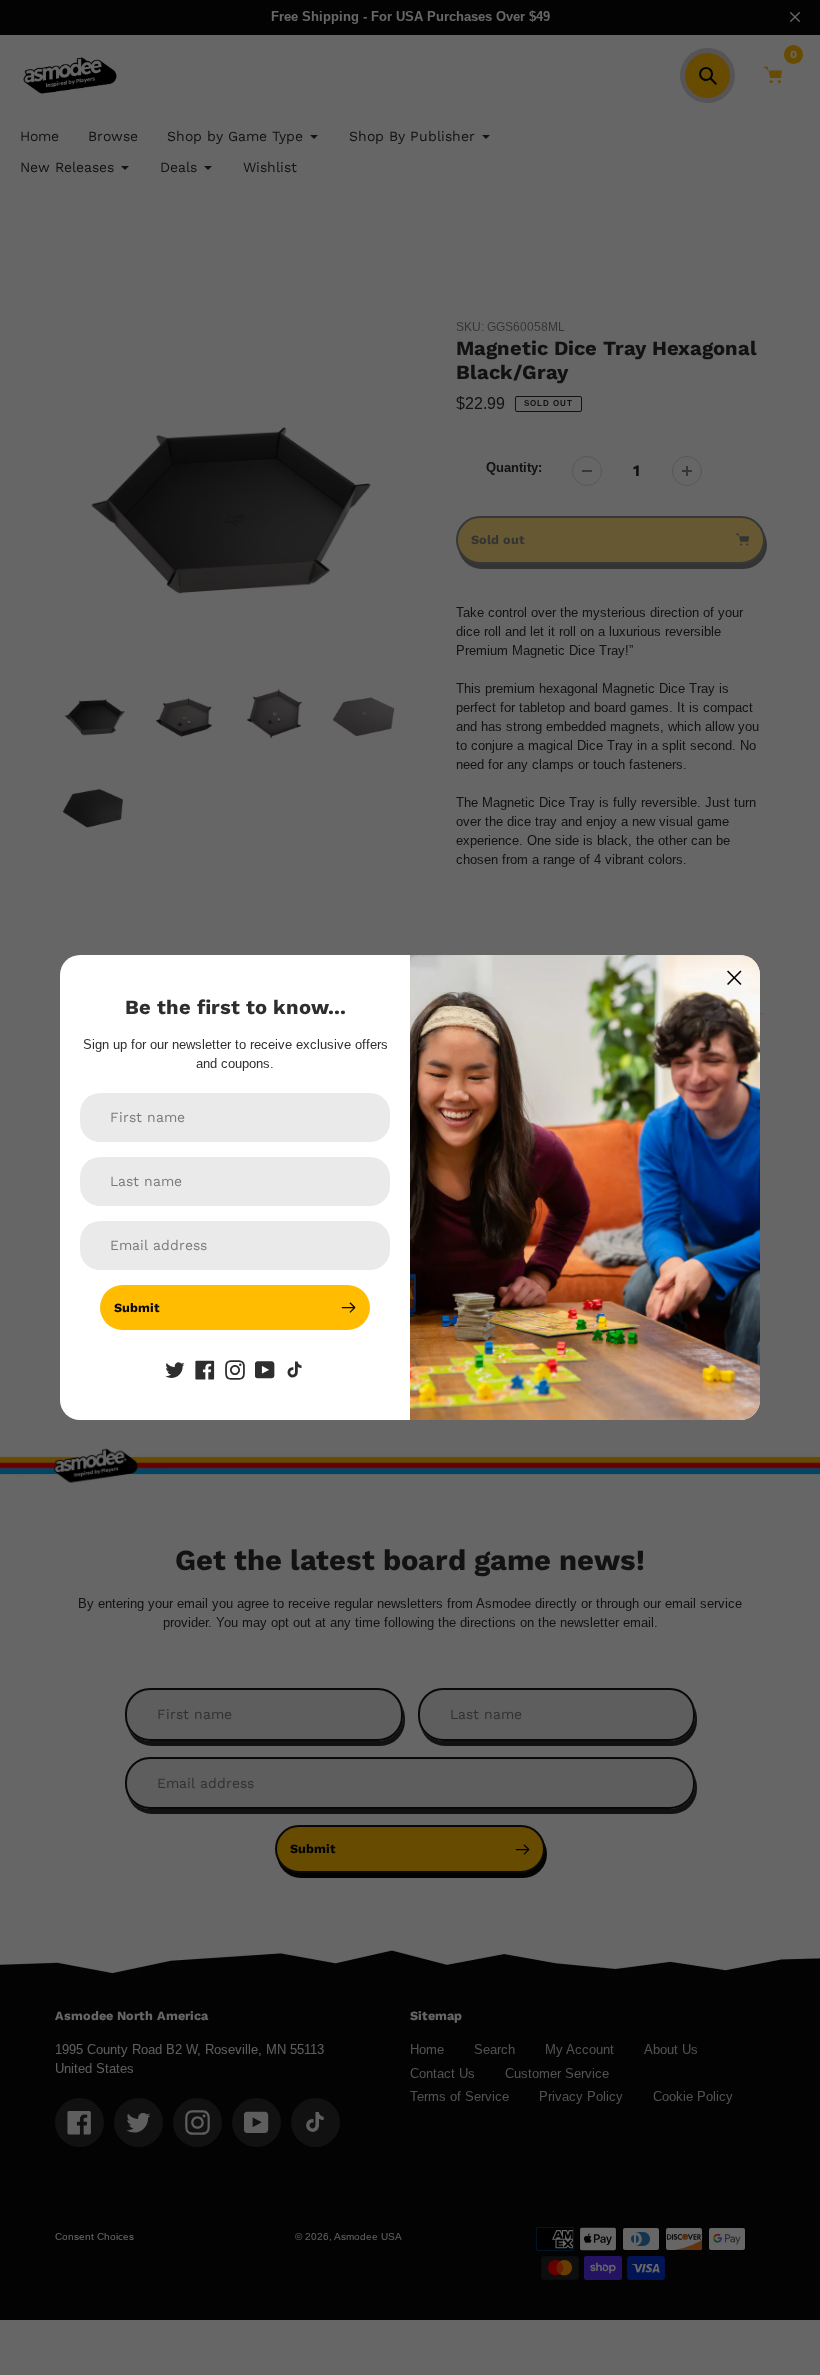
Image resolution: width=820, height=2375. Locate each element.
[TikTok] (295, 1370)
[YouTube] (265, 1370)
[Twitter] (175, 1370)
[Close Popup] (734, 977)
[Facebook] (205, 1370)
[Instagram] (235, 1370)
